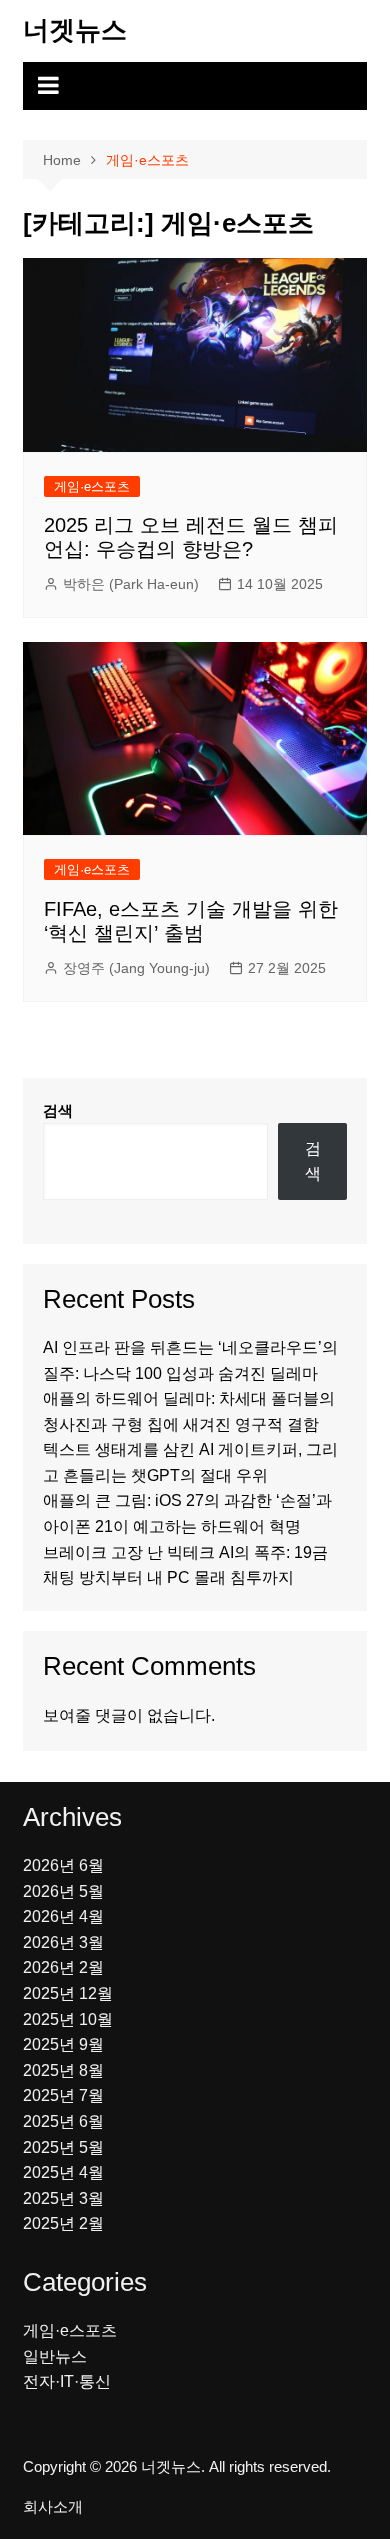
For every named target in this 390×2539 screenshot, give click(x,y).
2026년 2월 (63, 1967)
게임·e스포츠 (92, 486)
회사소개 (53, 2507)
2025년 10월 (68, 2019)
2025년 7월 (63, 2095)
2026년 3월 (63, 1942)
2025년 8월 (63, 2070)
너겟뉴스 (75, 30)
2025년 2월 (63, 2223)
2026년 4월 (63, 1916)
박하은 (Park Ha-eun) (131, 584)
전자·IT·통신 (67, 2381)
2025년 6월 (63, 2121)
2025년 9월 (63, 2044)
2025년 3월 (63, 2198)
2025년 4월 (63, 2172)
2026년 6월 (63, 1865)
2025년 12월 (68, 1993)
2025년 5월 (63, 2147)
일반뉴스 (55, 2356)
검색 (58, 1110)
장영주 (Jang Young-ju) (136, 968)
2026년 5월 (63, 1891)
